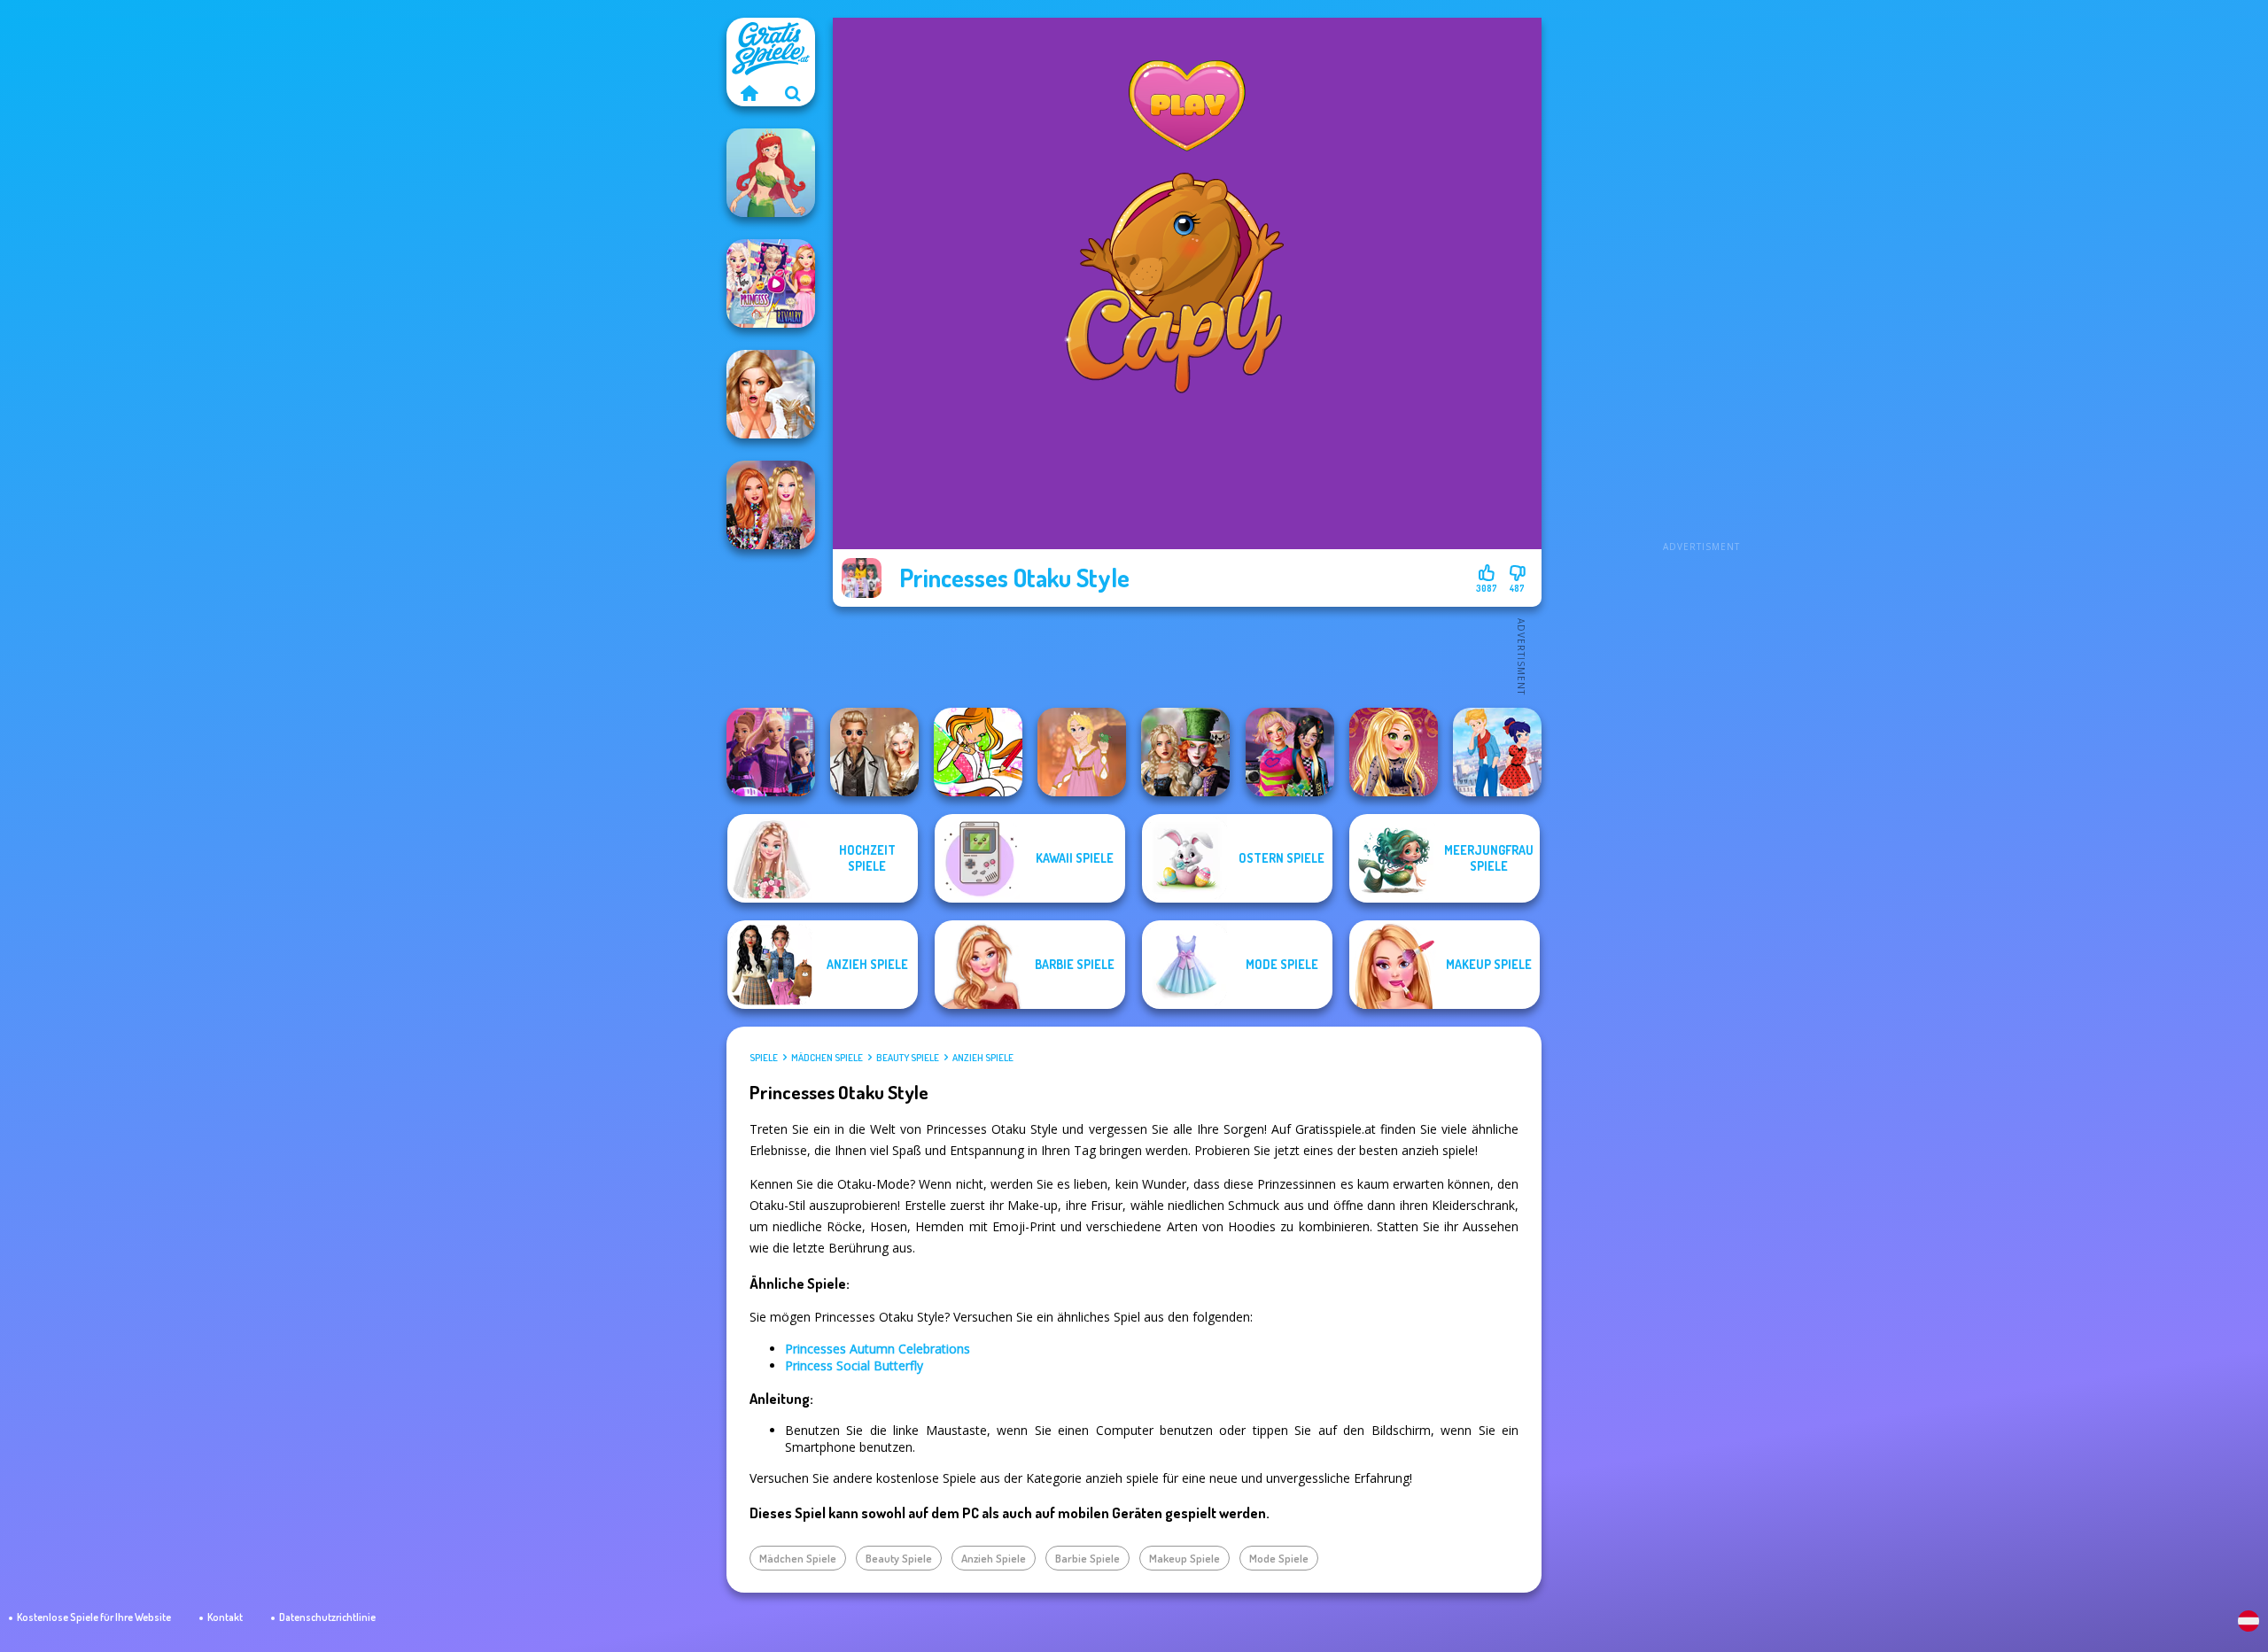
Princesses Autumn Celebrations (878, 1349)
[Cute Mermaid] (771, 173)
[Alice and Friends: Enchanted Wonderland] (1185, 752)
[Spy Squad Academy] (771, 752)
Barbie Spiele (1087, 1558)
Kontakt (225, 1617)
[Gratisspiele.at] (749, 93)
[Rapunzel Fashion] (1082, 752)
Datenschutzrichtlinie (327, 1617)
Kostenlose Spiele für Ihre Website (94, 1617)
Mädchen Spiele (827, 1058)
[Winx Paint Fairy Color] (978, 752)
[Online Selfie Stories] (1394, 752)
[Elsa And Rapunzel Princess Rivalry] (771, 283)
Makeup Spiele (1184, 1558)
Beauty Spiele (908, 1058)
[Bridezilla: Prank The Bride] (771, 394)
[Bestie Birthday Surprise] (771, 505)
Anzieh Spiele (983, 1058)
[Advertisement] (1701, 283)
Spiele (764, 1058)
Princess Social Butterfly (854, 1365)
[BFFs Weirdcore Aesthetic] (1290, 752)
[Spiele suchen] (793, 93)
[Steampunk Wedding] (874, 752)
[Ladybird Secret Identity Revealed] (1497, 752)
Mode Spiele (1279, 1558)
